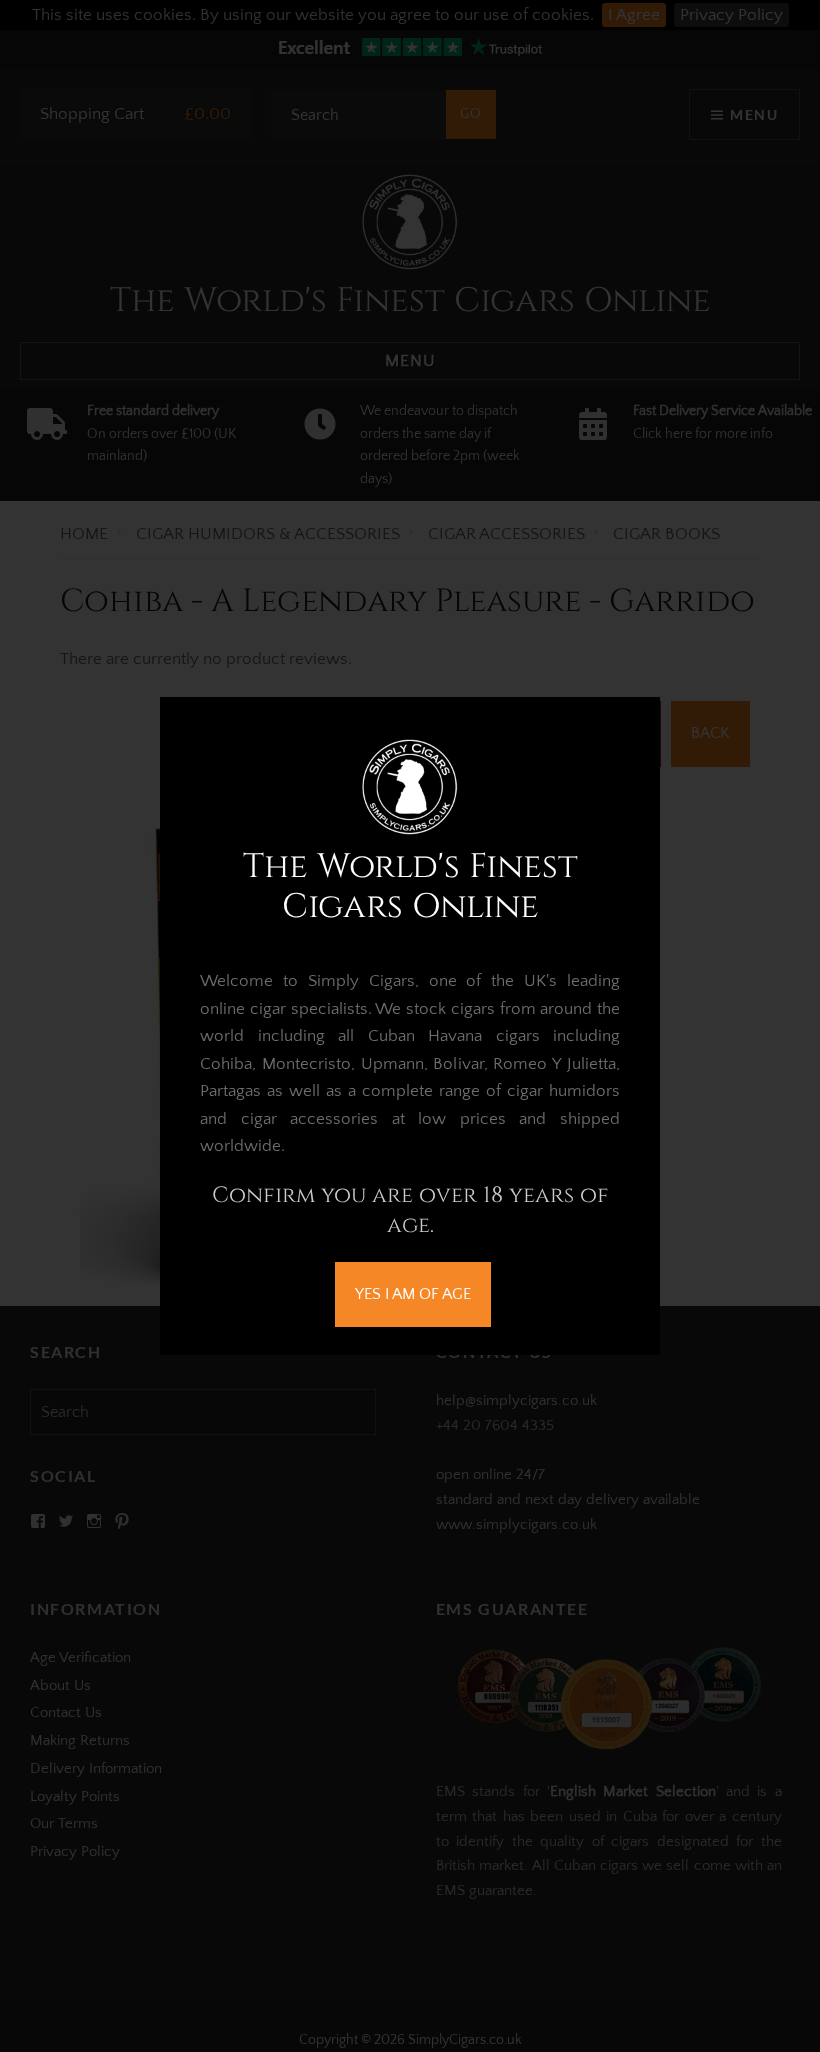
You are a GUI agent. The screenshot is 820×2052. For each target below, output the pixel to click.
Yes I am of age (413, 1294)
